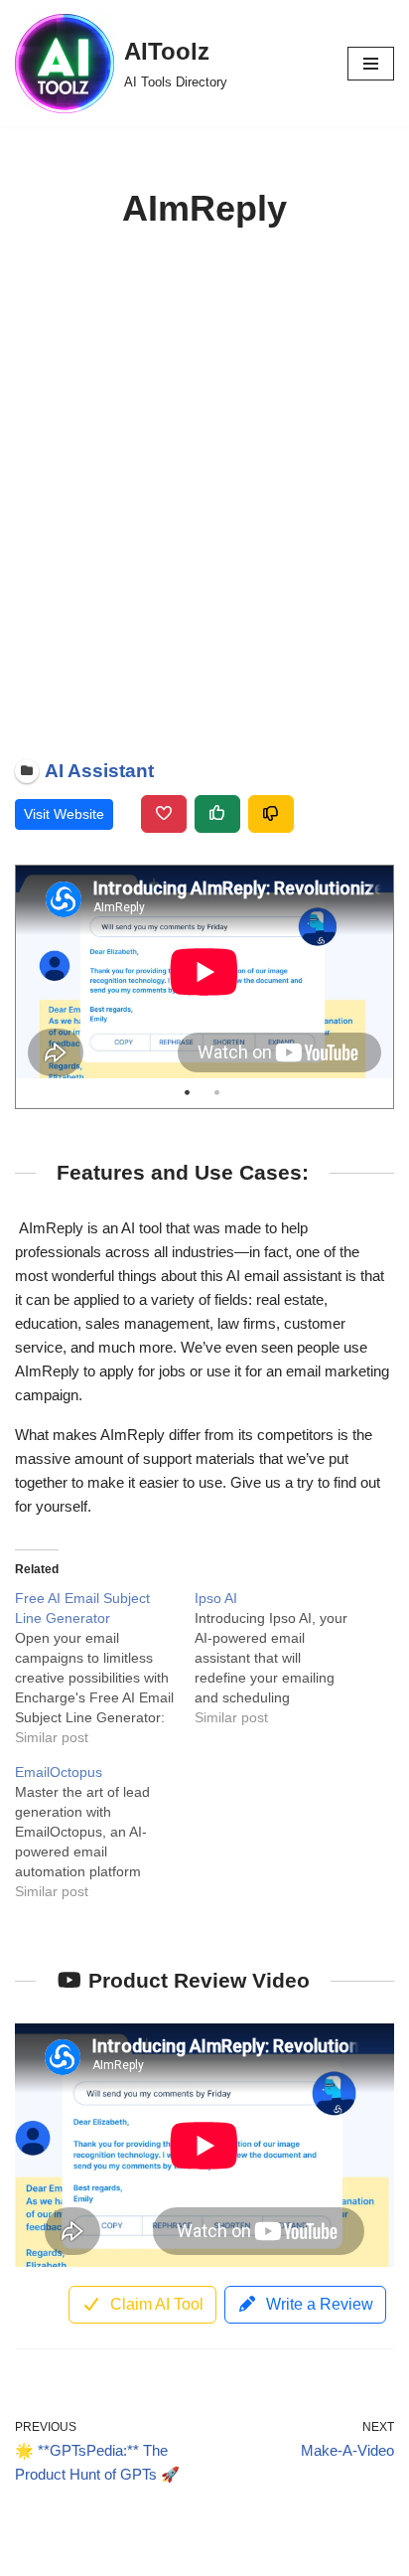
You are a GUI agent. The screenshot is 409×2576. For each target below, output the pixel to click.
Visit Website (64, 814)
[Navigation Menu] (371, 64)
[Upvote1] (217, 814)
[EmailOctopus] (105, 1832)
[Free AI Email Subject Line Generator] (105, 1668)
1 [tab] (187, 1093)
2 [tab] (217, 1093)
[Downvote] (271, 814)
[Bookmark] (164, 814)
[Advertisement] (204, 494)
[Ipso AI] (284, 1658)
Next (373, 972)
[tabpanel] (204, 972)
